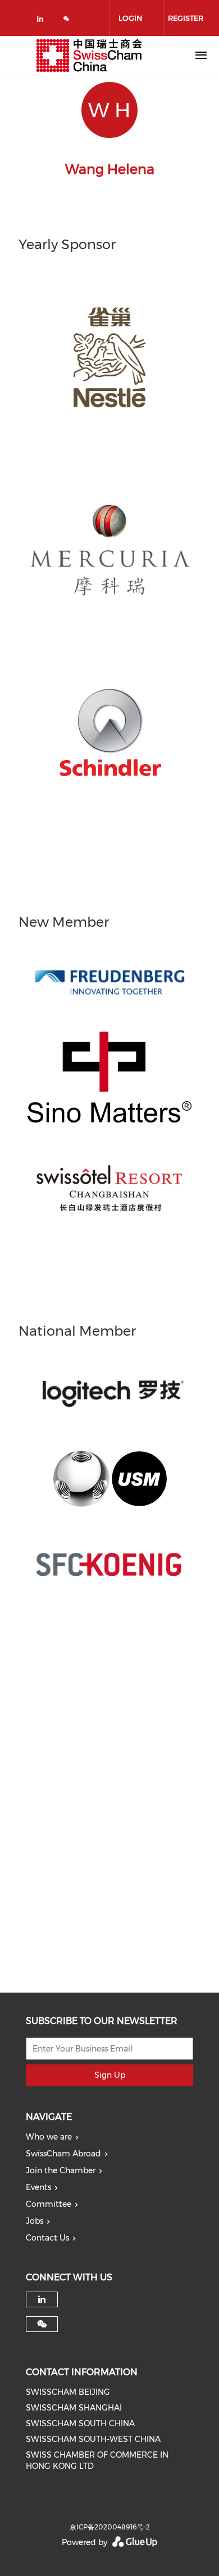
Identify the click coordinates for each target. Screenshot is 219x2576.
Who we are (49, 2137)
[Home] (89, 56)
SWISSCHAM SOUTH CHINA (80, 2423)
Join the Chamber (61, 2170)
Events (38, 2187)
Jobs (35, 2221)
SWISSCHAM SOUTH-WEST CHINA (93, 2439)
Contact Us (47, 2238)
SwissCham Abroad (63, 2154)
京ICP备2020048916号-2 (110, 2527)
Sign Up (110, 2075)
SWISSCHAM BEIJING (68, 2392)
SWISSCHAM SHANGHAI (74, 2408)
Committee (49, 2204)
